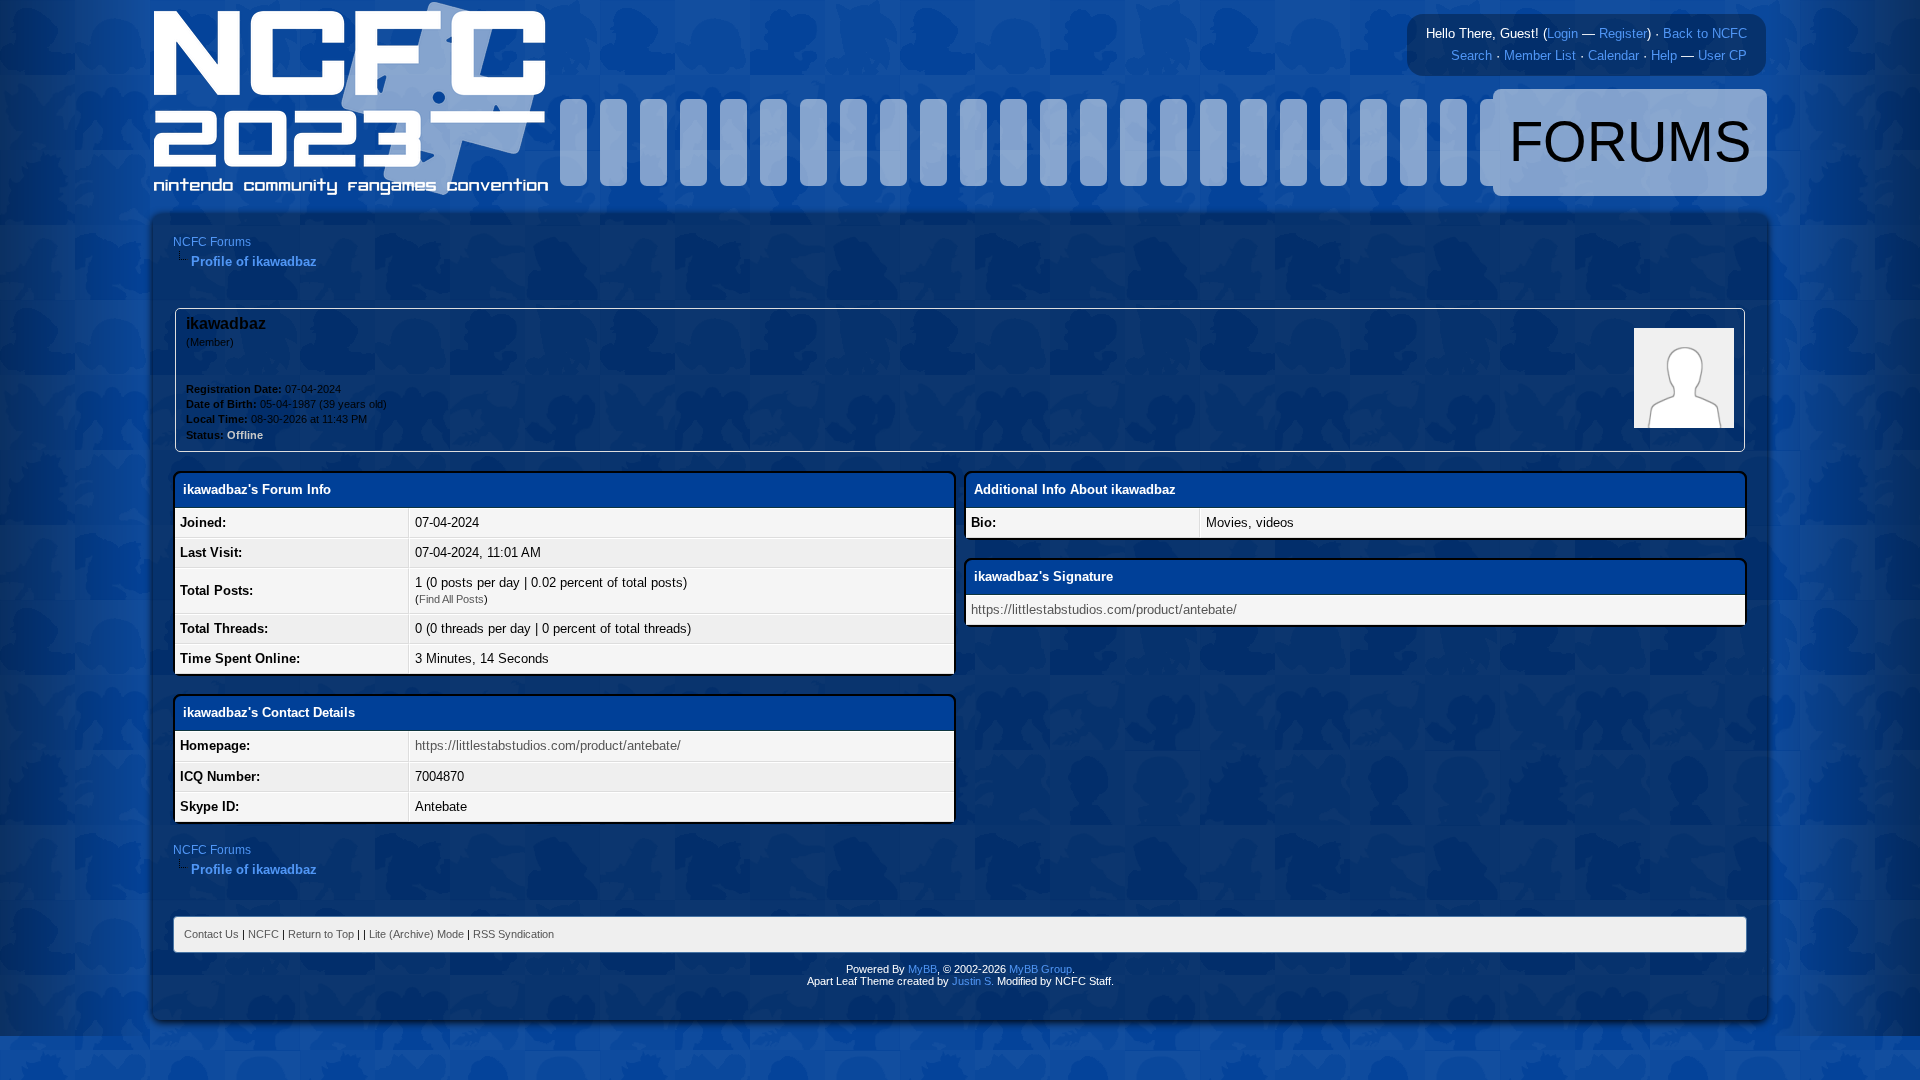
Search (1471, 55)
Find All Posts (451, 599)
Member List (1540, 55)
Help (1664, 55)
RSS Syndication (513, 934)
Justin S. (973, 981)
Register (1623, 33)
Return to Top (321, 934)
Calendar (1613, 55)
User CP (1722, 55)
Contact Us (211, 934)
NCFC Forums (212, 242)
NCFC (263, 934)
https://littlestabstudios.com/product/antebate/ (548, 745)
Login (1562, 33)
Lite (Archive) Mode (416, 934)
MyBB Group (1040, 969)
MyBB (922, 969)
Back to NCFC (1705, 33)
